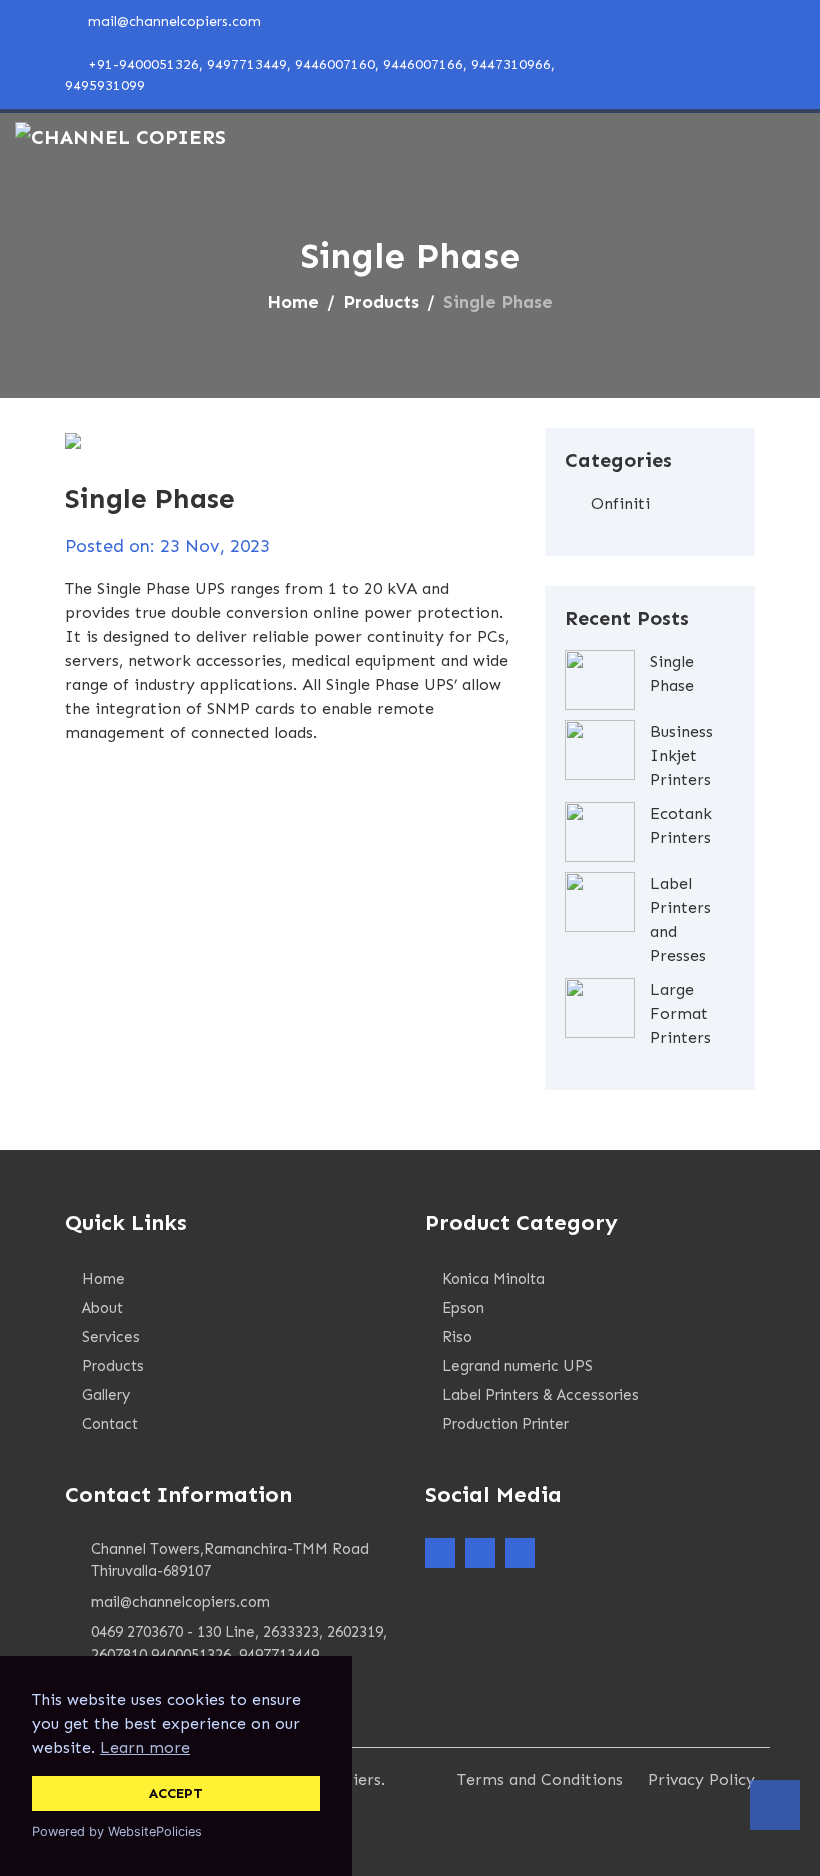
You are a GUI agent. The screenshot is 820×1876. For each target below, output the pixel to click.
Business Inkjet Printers (681, 755)
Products (381, 302)
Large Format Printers (680, 1013)
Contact (110, 1424)
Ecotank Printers (681, 825)
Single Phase (672, 673)
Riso (457, 1337)
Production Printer (505, 1424)
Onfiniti (620, 503)
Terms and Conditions (540, 1779)
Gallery (106, 1395)
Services (111, 1337)
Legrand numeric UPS (517, 1366)
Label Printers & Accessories (540, 1395)
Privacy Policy (701, 1779)
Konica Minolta (493, 1279)
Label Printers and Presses (680, 919)
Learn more (145, 1747)
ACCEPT (176, 1793)
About (102, 1308)
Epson (463, 1308)
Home (293, 302)
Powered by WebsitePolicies (117, 1831)
